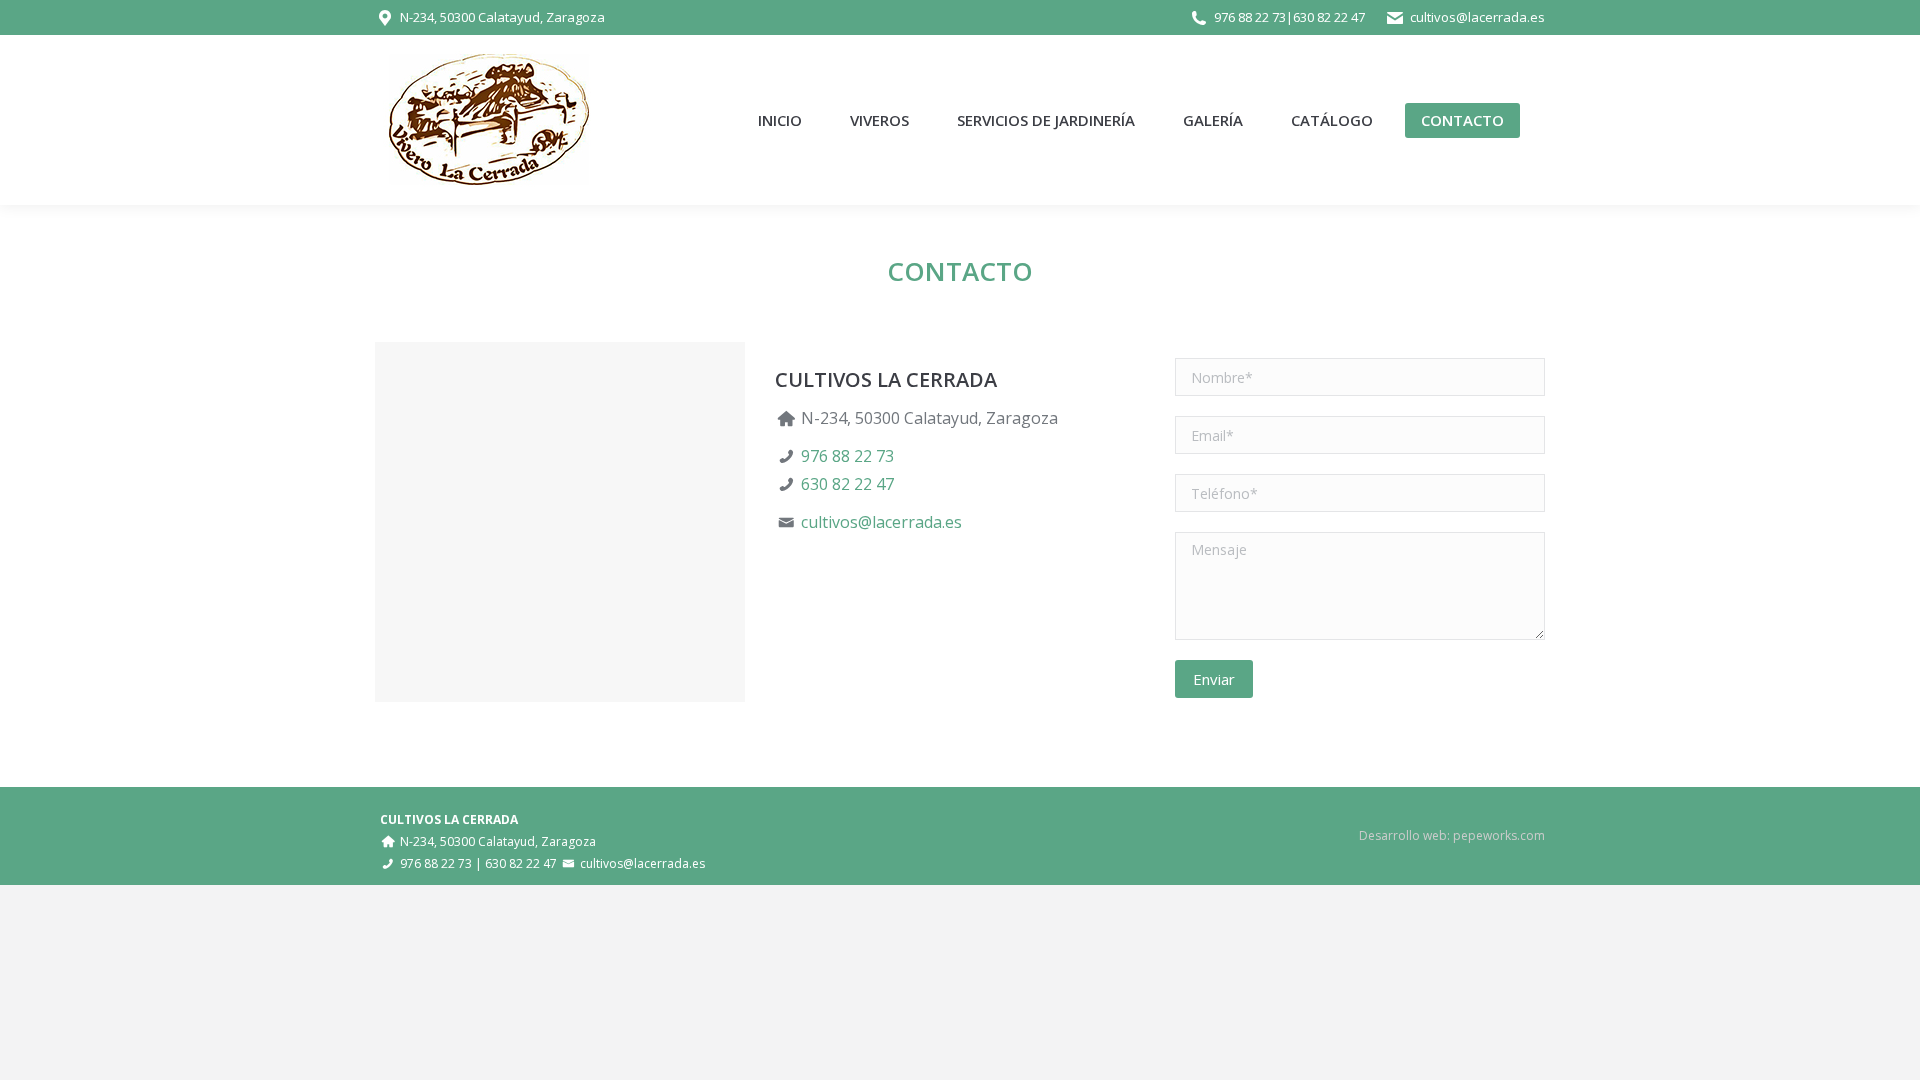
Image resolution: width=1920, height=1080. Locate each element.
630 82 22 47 (1329, 17)
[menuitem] (780, 120)
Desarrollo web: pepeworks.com (1452, 835)
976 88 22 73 (1250, 17)
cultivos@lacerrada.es (1477, 17)
